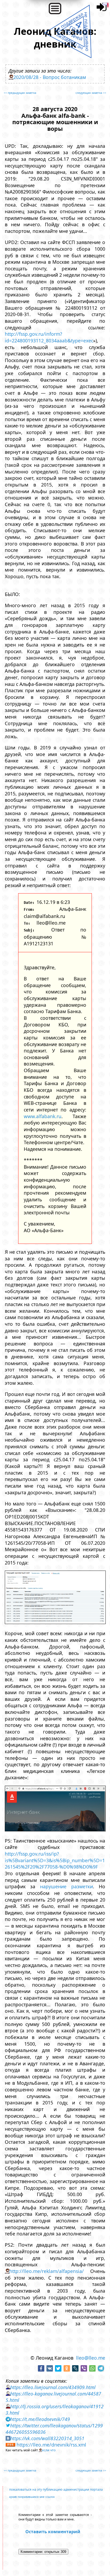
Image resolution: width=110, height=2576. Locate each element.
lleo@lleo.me (91, 2358)
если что (49, 2450)
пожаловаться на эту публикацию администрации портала (56, 2489)
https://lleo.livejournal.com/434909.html (53, 2387)
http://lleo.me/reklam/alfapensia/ (47, 2271)
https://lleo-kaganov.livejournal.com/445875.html (54, 2397)
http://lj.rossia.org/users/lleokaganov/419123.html (55, 2410)
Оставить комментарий (53, 2532)
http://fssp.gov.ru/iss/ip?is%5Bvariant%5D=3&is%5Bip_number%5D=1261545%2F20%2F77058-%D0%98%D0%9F (55, 1860)
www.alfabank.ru (43, 1116)
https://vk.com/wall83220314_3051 (47, 2438)
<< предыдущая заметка (20, 93)
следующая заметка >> (91, 93)
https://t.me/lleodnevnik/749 (40, 2419)
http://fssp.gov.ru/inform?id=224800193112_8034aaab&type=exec (49, 337)
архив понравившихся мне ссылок (32, 2497)
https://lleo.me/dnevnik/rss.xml (51, 2445)
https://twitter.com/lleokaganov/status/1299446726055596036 (54, 2429)
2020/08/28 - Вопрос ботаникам (50, 77)
